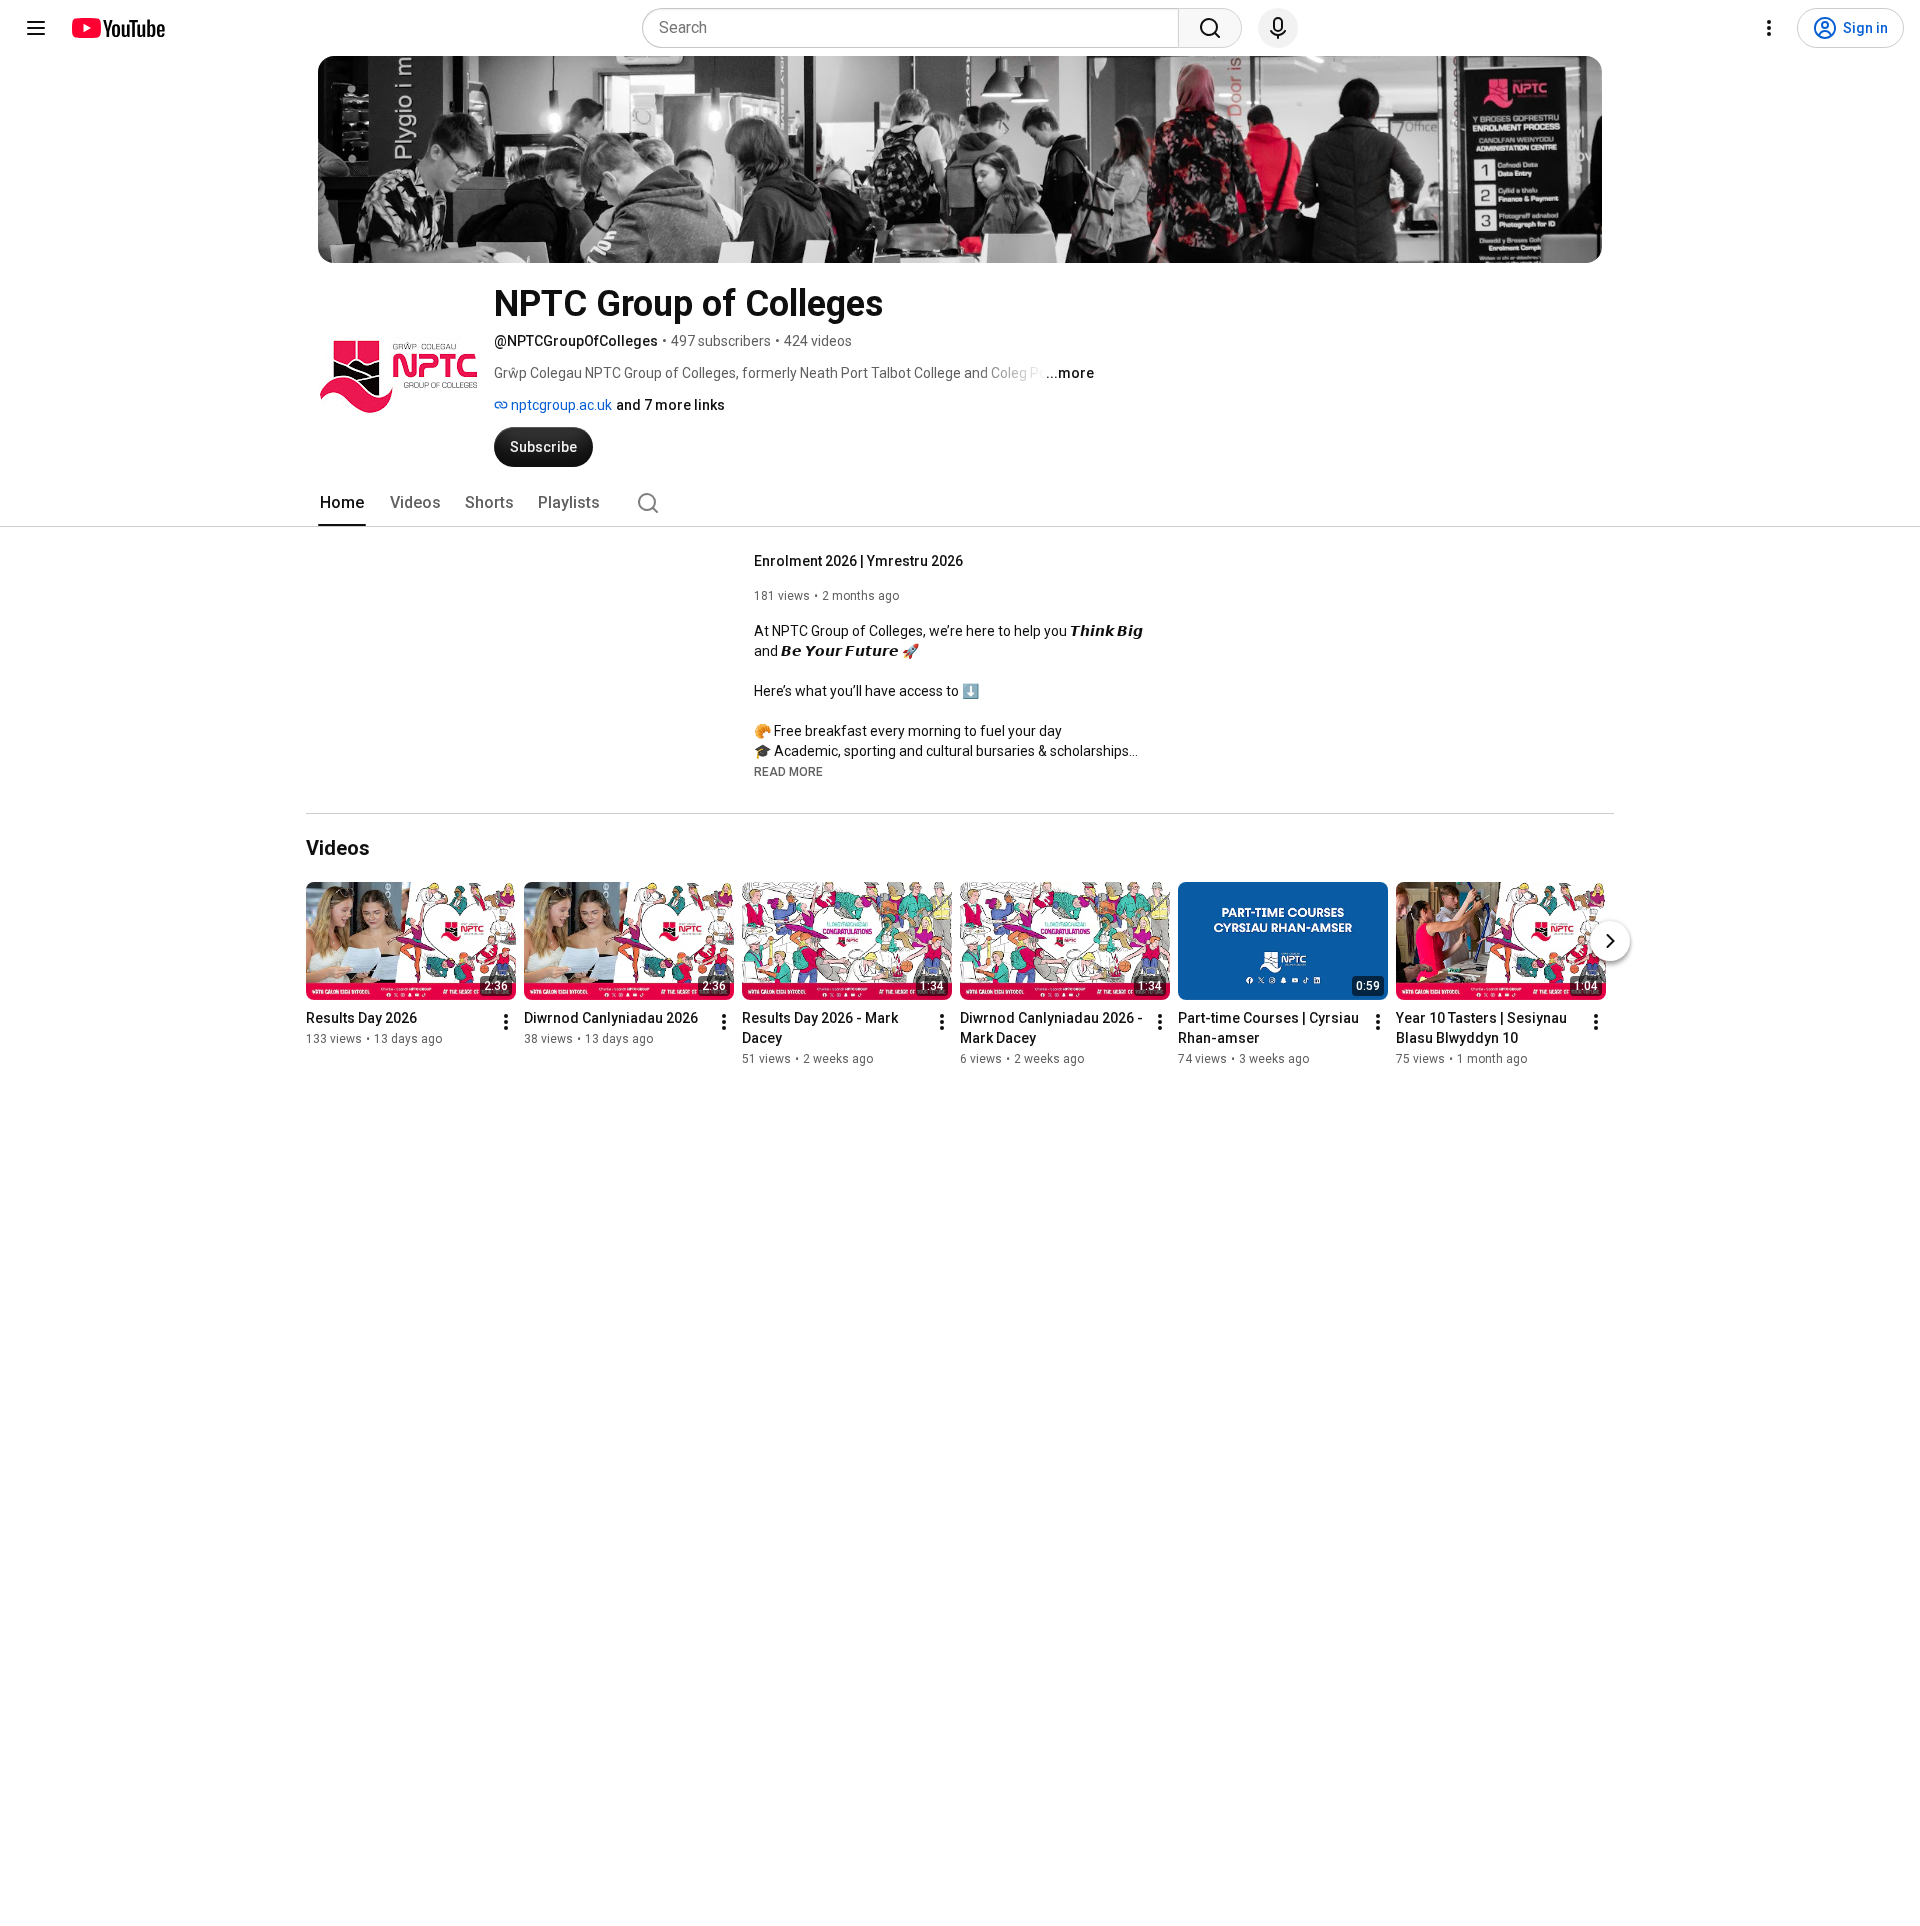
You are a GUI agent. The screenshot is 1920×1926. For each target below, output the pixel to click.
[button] (788, 771)
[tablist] (960, 503)
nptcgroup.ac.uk (560, 405)
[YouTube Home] (117, 28)
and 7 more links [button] (670, 405)
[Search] (1210, 28)
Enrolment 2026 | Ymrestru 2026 (858, 561)
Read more (788, 772)
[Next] (1610, 941)
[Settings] (1769, 28)
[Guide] (36, 28)
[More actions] (506, 1022)
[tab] (342, 503)
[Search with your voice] (1278, 28)
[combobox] (916, 28)
